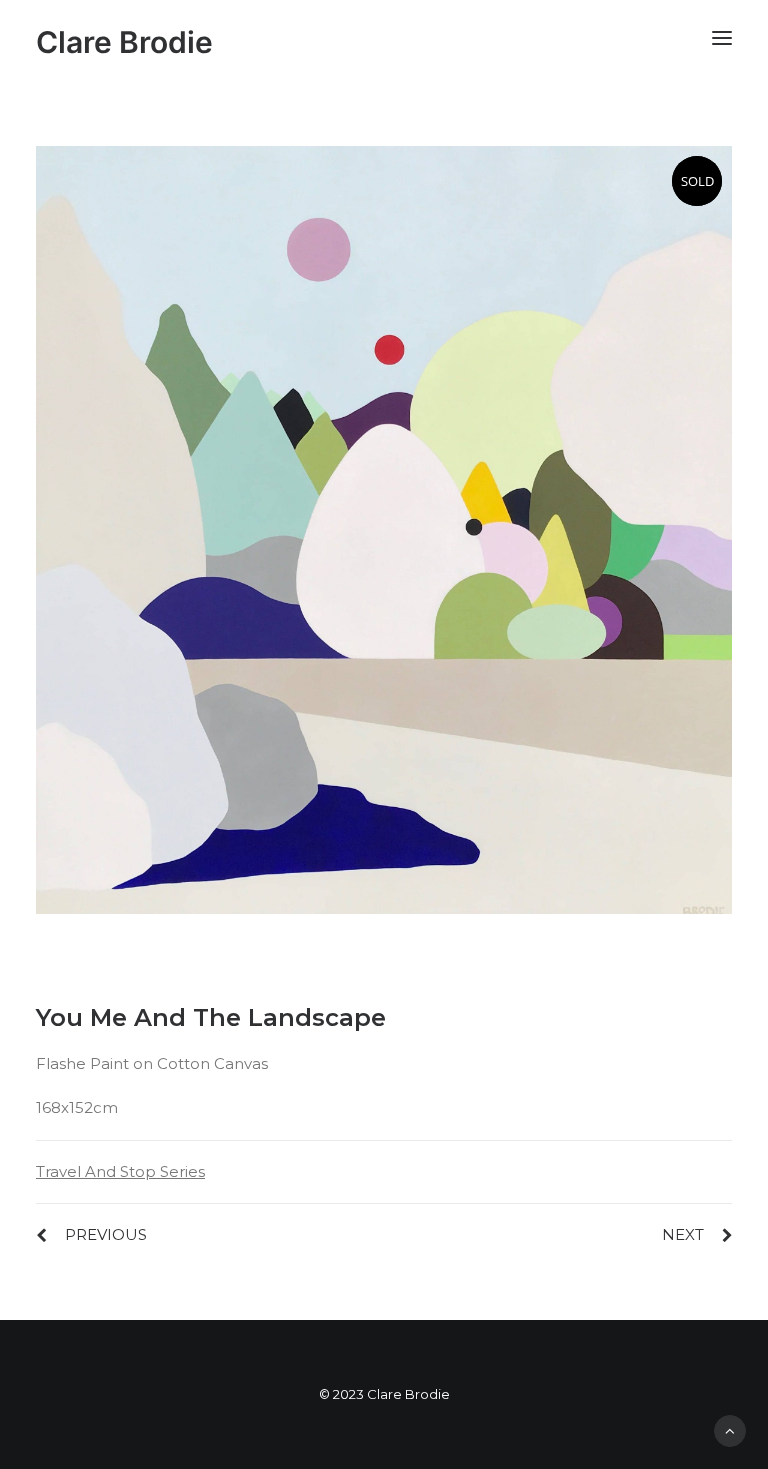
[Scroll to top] (730, 1429)
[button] (722, 37)
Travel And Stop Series (120, 1171)
